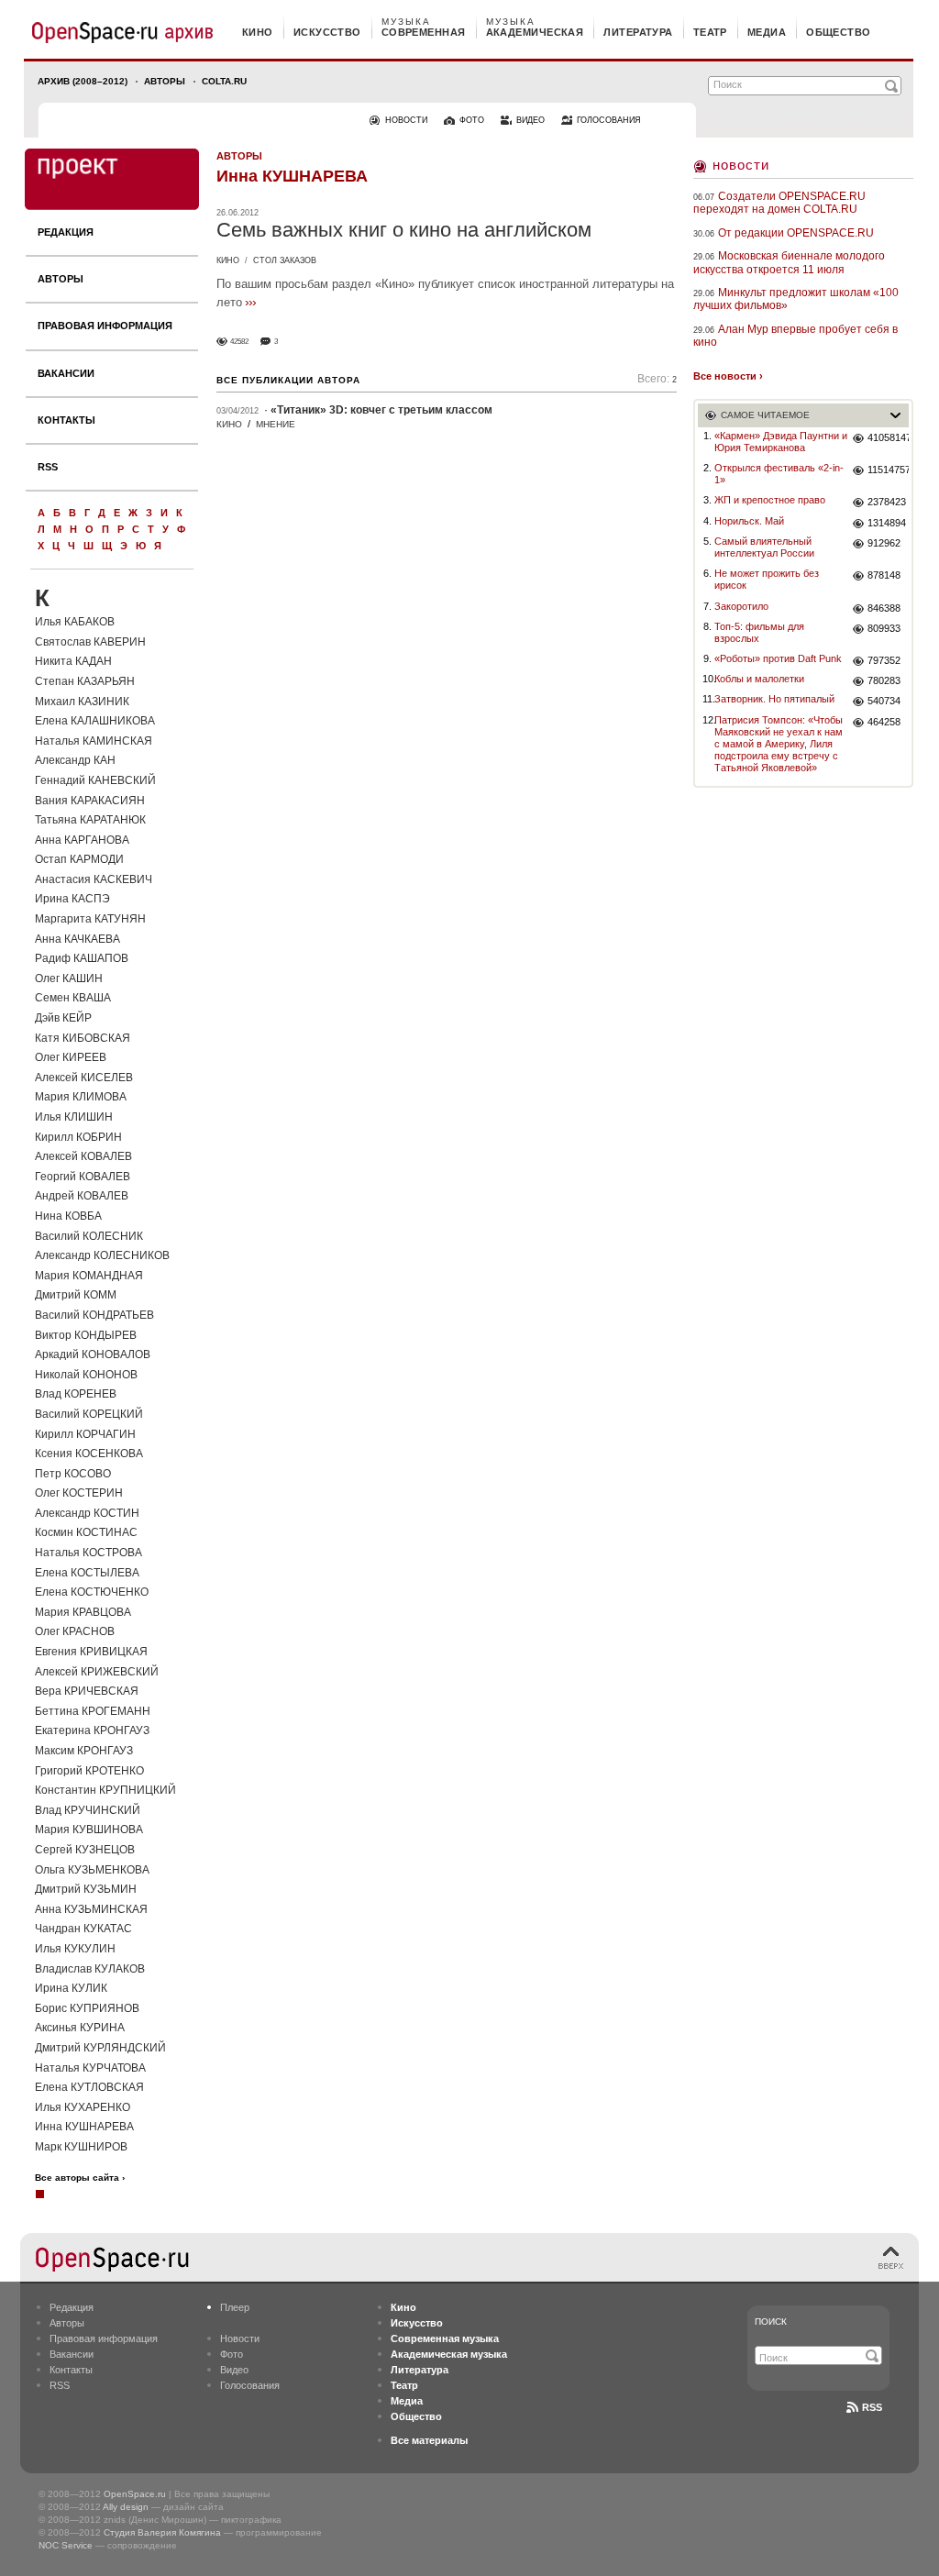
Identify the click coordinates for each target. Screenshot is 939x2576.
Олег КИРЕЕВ (71, 1057)
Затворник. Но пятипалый (774, 699)
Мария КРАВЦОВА (83, 1612)
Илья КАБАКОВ (75, 622)
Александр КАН (75, 760)
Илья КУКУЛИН (75, 1949)
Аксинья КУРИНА (80, 2028)
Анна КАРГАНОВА (82, 840)
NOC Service (66, 2545)
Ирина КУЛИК (71, 1988)
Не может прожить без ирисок (767, 579)
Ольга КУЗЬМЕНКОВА (92, 1870)
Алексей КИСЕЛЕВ (84, 1078)
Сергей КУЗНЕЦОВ (85, 1850)
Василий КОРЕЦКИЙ (89, 1414)
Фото (232, 2354)
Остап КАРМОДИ (79, 859)
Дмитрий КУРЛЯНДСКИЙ (100, 2048)
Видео (234, 2370)
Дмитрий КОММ (76, 1295)
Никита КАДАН (73, 661)
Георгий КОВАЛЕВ (83, 1177)
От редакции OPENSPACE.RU (796, 233)
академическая (535, 32)
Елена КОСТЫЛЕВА (87, 1573)
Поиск (771, 2322)
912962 (884, 543)
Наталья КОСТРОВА (88, 1553)
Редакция (66, 232)
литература (638, 32)
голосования (609, 120)
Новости (741, 165)
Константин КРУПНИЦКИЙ (105, 1790)
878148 (884, 575)
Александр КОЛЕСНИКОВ (102, 1255)
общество (839, 32)
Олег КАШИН (69, 978)
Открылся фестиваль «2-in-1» (779, 474)
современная (424, 32)
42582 (239, 342)
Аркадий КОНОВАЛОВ (93, 1354)
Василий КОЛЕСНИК (89, 1236)
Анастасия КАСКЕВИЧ (94, 879)
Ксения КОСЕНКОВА (89, 1454)
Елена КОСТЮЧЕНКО (92, 1592)
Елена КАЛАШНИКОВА (95, 721)
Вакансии (66, 373)
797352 (884, 660)
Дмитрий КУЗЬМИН (86, 1889)
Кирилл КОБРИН (78, 1137)
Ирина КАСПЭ (72, 899)
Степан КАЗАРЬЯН (85, 681)
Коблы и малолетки (759, 679)
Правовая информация (105, 326)
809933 (884, 628)
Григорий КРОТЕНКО (89, 1771)
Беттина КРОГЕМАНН (93, 1711)
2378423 (887, 502)
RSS (48, 467)
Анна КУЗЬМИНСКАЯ (91, 1909)
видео (530, 120)
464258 (884, 722)
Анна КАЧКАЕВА (77, 939)
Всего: (657, 379)
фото (472, 120)
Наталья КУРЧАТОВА (90, 2068)
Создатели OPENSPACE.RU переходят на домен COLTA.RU (779, 203)
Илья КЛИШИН (74, 1117)
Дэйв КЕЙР (63, 1018)
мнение (276, 424)
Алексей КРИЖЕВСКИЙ (97, 1672)
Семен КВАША (73, 998)
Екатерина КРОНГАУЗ (92, 1730)
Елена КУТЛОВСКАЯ (89, 2087)
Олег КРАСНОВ (75, 1631)
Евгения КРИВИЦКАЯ (91, 1652)
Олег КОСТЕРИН (79, 1493)
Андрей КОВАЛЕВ (82, 1196)
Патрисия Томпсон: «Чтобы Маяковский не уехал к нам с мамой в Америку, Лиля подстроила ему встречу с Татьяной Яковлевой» (779, 744)
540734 (884, 701)
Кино (228, 260)
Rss (872, 2407)
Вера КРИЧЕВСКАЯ (87, 1691)
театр (710, 32)
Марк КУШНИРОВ (81, 2147)
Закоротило (741, 606)
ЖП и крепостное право (770, 500)
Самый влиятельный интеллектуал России (764, 547)
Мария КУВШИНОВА (89, 1830)
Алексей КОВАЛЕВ (83, 1156)
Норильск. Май (749, 521)
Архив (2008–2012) (83, 81)
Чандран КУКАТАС (83, 1929)
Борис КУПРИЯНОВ (87, 2008)
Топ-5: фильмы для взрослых (759, 632)
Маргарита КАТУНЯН (90, 919)
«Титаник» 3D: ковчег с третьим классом (381, 410)
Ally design (126, 2507)
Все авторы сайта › (80, 2178)
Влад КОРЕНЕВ (76, 1394)
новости (406, 120)
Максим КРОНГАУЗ (84, 1751)
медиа (767, 32)
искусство (327, 32)
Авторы (165, 81)
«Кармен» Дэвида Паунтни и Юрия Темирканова (781, 442)
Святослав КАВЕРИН (90, 642)
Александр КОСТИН (87, 1513)
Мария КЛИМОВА (81, 1097)
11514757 (888, 470)
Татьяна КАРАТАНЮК (90, 820)
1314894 (887, 523)
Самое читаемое (765, 415)
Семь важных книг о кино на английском (404, 230)
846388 (884, 608)
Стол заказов (285, 260)
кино (258, 32)
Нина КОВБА (68, 1216)
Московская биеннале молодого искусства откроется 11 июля (789, 262)
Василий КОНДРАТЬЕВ (94, 1315)
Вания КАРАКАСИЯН (90, 801)
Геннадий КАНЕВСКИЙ (95, 780)
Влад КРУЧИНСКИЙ (88, 1810)
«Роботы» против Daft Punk (778, 658)
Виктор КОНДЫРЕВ (86, 1335)
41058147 (888, 437)
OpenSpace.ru (135, 2494)
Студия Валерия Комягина (162, 2532)
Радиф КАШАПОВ (82, 958)
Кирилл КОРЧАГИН (85, 1434)
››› (250, 302)
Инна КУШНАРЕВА (84, 2127)
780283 (884, 680)
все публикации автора (288, 380)
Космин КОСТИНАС (86, 1532)
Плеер (235, 2307)
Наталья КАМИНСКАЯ (94, 741)
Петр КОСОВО (73, 1474)
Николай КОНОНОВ (86, 1375)
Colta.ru (224, 81)
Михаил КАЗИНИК (82, 702)
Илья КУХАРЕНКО (83, 2107)
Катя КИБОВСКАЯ (83, 1038)
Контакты (66, 420)
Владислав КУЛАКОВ (90, 1969)
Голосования (250, 2385)
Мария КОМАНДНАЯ (89, 1276)
